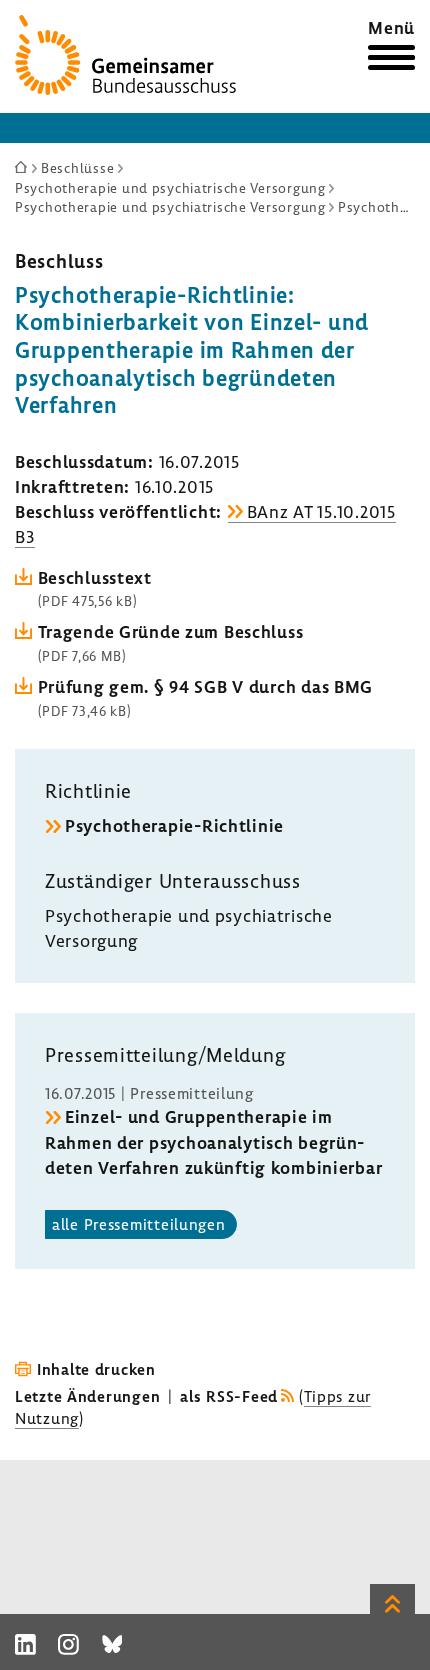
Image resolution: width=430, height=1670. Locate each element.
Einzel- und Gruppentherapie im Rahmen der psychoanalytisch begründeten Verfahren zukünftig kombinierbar (213, 1141)
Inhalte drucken (96, 1369)
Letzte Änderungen (87, 1396)
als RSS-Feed (229, 1396)
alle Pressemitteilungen (139, 1224)
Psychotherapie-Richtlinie (174, 825)
